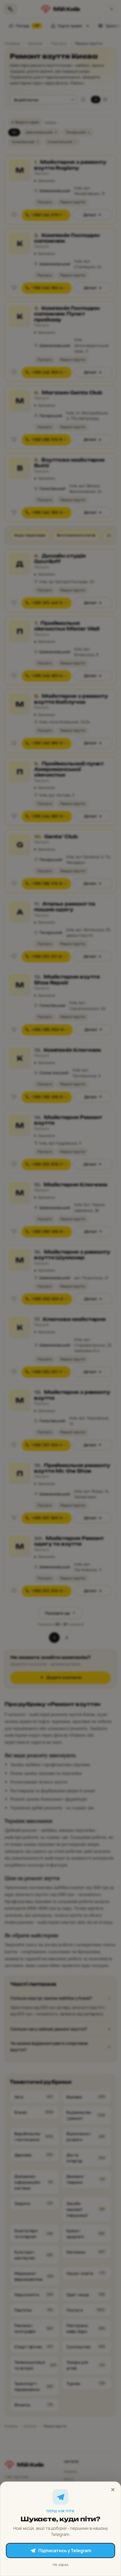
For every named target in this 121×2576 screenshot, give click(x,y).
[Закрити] (113, 2490)
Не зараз (60, 2565)
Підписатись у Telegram (65, 2550)
